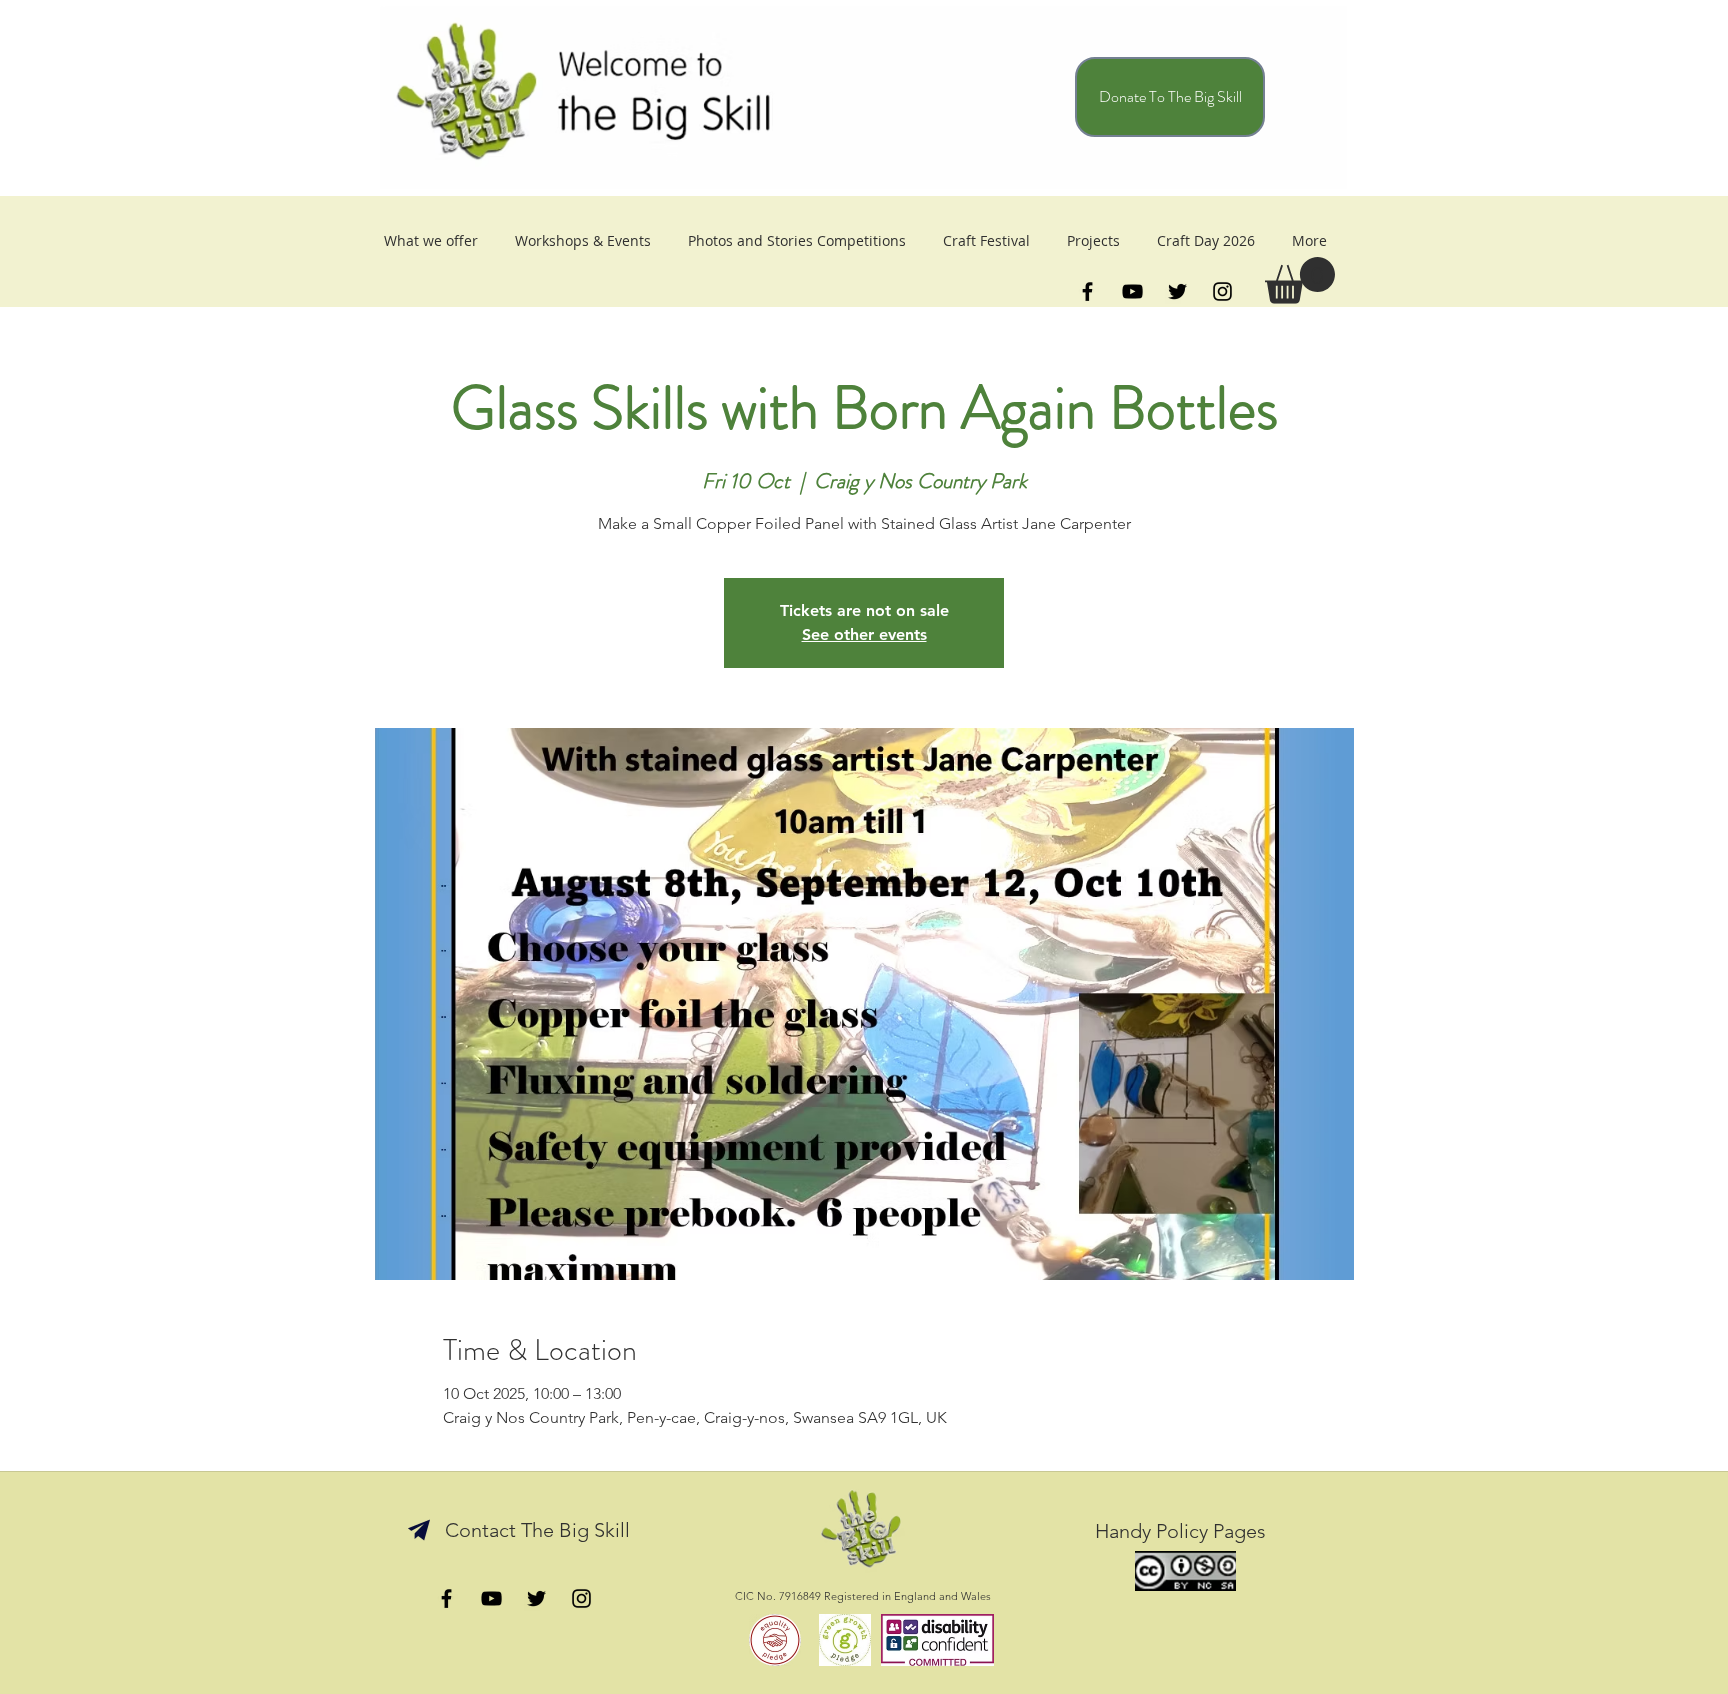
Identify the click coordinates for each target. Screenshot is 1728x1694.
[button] (1300, 280)
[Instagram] (1222, 291)
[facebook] (1087, 291)
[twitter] (1177, 291)
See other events (864, 634)
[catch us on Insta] (581, 1598)
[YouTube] (1132, 291)
